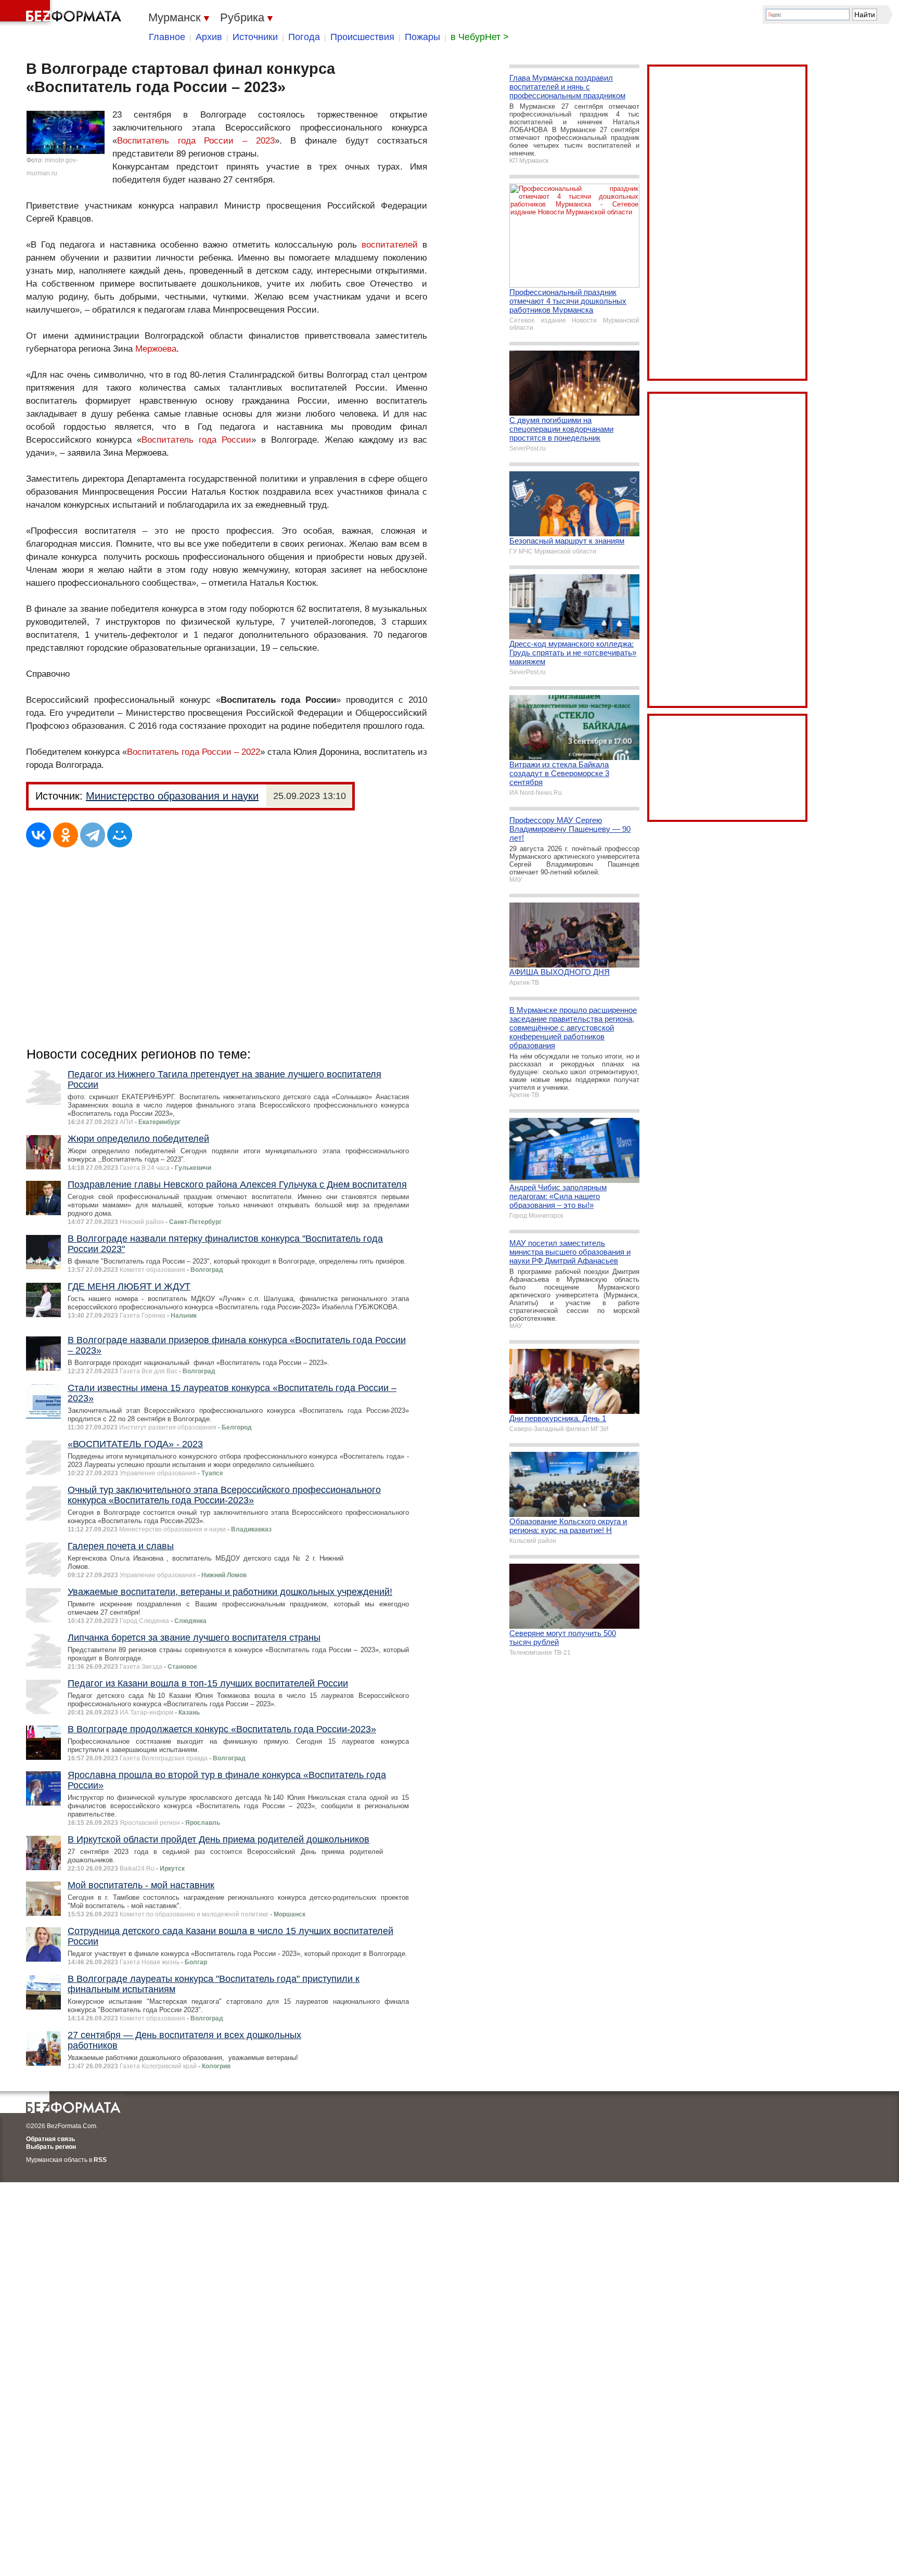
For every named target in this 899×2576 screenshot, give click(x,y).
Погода (304, 37)
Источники (255, 37)
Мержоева (156, 349)
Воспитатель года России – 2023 (196, 141)
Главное (167, 37)
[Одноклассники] (66, 835)
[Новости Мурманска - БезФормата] (62, 13)
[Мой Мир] (120, 835)
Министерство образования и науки (172, 796)
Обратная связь (50, 2139)
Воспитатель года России (196, 440)
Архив (209, 37)
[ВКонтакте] (38, 835)
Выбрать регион (51, 2147)
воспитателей (390, 245)
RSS (100, 2160)
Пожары (422, 37)
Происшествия (362, 37)
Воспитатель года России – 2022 (194, 752)
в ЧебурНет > (480, 37)
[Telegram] (93, 835)
